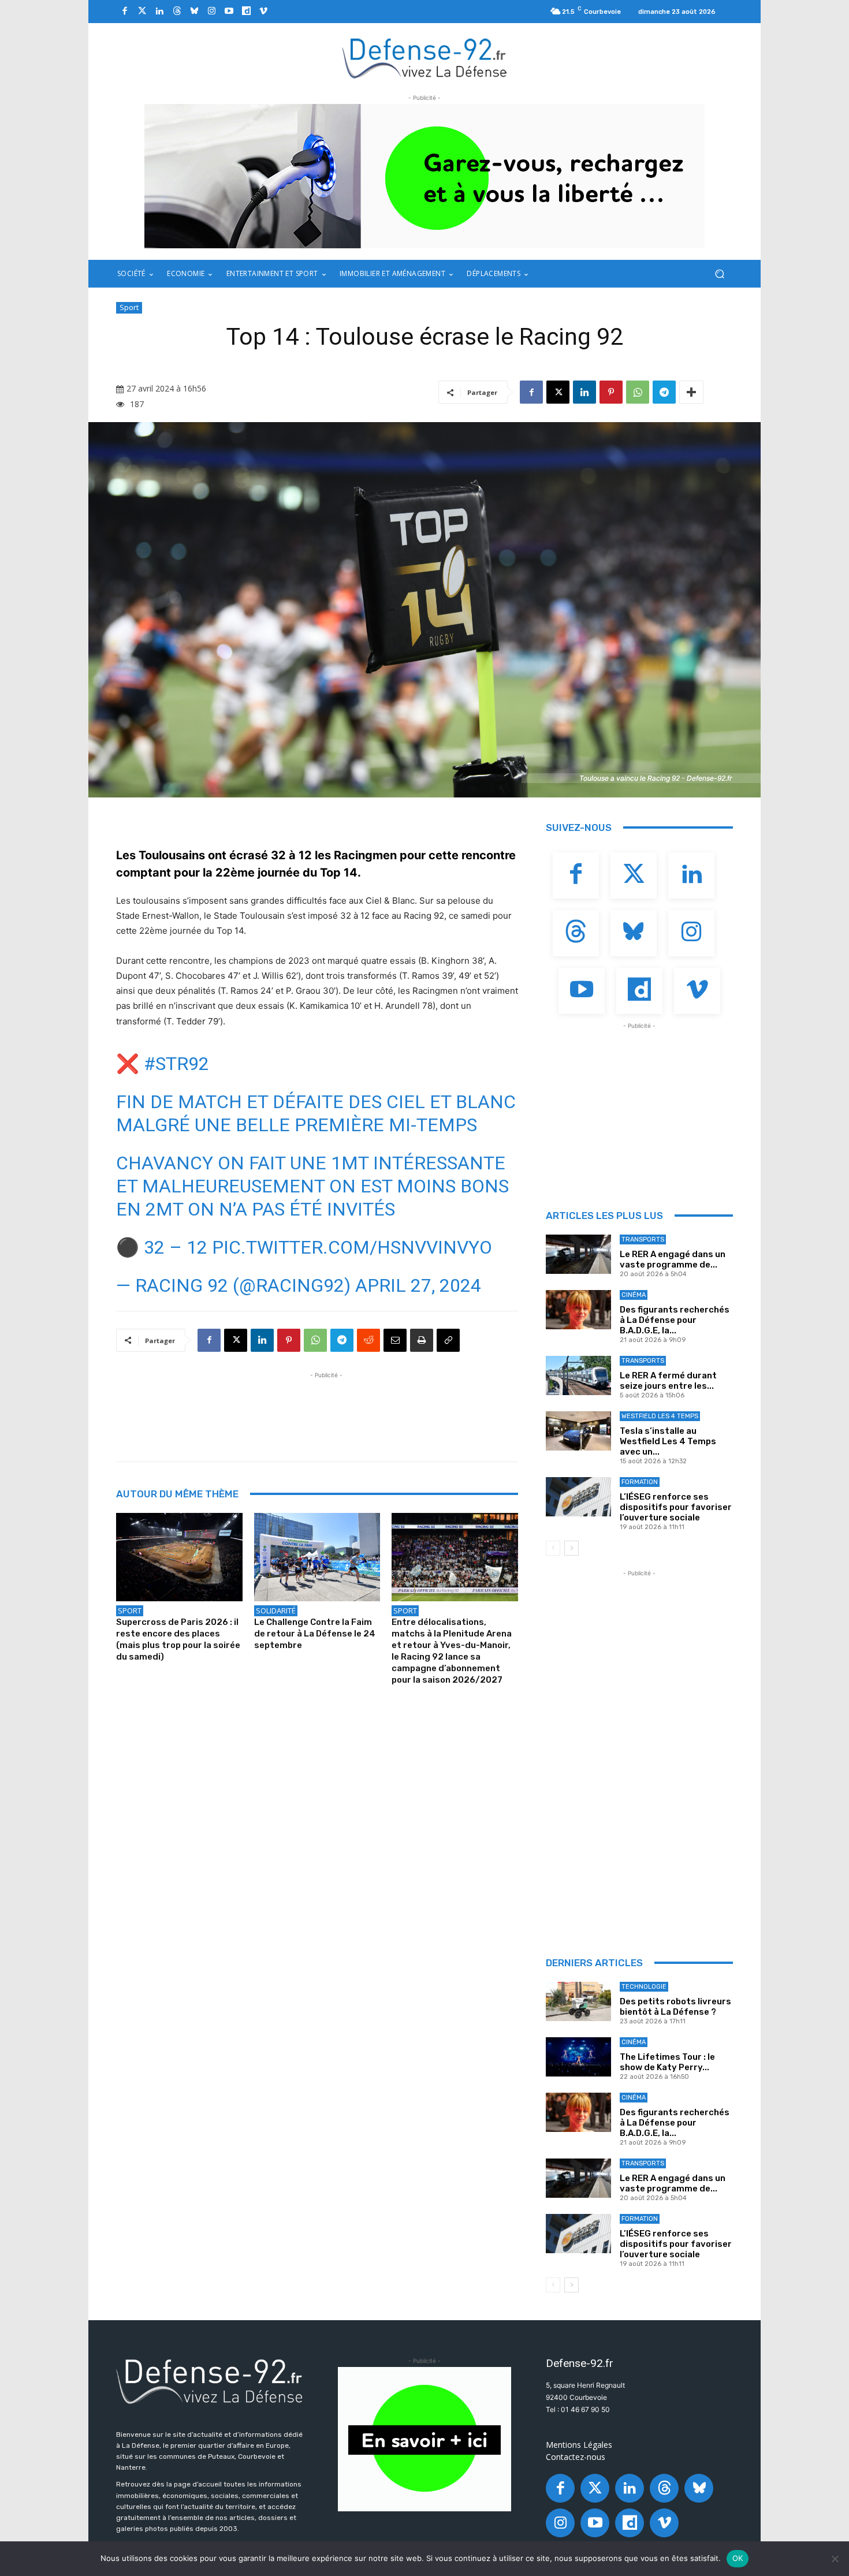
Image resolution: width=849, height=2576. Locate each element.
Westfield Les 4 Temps (660, 1416)
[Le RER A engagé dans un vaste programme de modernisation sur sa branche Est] (578, 1254)
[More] (691, 392)
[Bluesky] (194, 12)
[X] (558, 392)
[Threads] (177, 12)
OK (738, 2558)
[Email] (395, 1340)
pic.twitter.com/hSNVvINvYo (352, 1247)
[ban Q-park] (425, 2439)
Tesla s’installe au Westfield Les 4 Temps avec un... (668, 1441)
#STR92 (176, 1064)
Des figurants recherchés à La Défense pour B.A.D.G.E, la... (675, 1320)
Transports (643, 1239)
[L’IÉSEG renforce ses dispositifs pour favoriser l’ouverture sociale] (578, 1497)
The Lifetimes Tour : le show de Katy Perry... (667, 2062)
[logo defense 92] (425, 57)
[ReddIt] (368, 1340)
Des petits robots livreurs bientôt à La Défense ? (675, 2007)
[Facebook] (125, 12)
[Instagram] (211, 12)
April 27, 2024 (418, 1285)
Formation (640, 1482)
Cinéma (634, 1295)
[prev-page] (553, 1548)
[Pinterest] (611, 392)
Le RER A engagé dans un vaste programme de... (673, 1259)
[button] (719, 274)
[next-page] (571, 1548)
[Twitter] (142, 12)
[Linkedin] (159, 12)
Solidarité (276, 1611)
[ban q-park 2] (425, 176)
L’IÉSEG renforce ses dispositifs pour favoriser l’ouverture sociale (676, 1507)
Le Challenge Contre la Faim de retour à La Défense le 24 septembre (315, 1634)
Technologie (644, 1987)
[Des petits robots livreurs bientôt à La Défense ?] (578, 2001)
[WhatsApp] (638, 392)
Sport (129, 307)
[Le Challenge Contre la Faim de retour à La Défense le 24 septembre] (317, 1557)
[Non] (835, 2559)
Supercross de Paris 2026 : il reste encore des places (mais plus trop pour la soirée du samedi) (178, 1639)
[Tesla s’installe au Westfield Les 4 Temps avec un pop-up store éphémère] (578, 1431)
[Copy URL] (448, 1340)
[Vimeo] (263, 12)
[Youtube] (229, 12)
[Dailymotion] (246, 12)
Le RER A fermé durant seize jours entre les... (668, 1381)
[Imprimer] (422, 1340)
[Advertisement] (326, 1407)
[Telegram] (664, 392)
